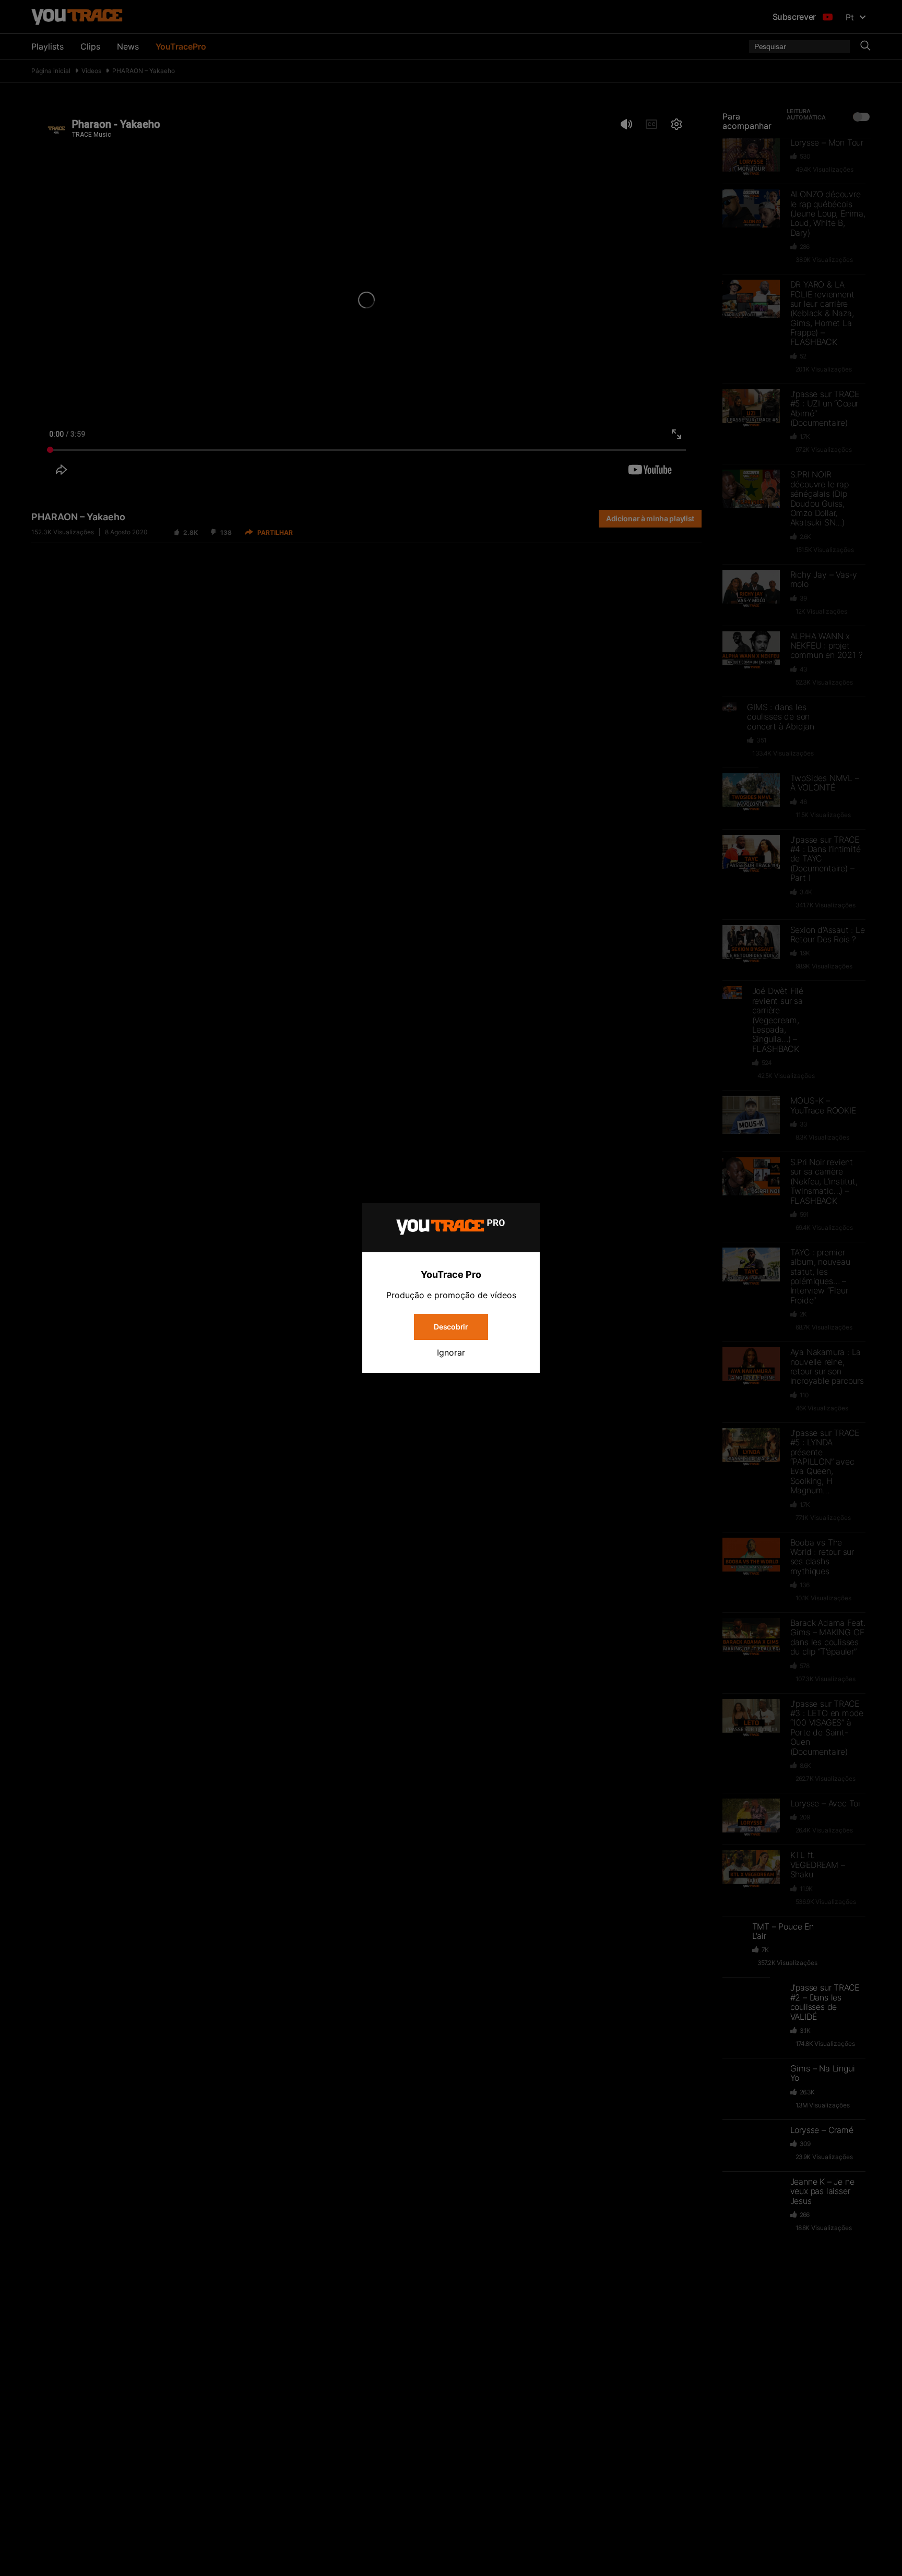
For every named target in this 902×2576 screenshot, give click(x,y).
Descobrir (451, 1327)
